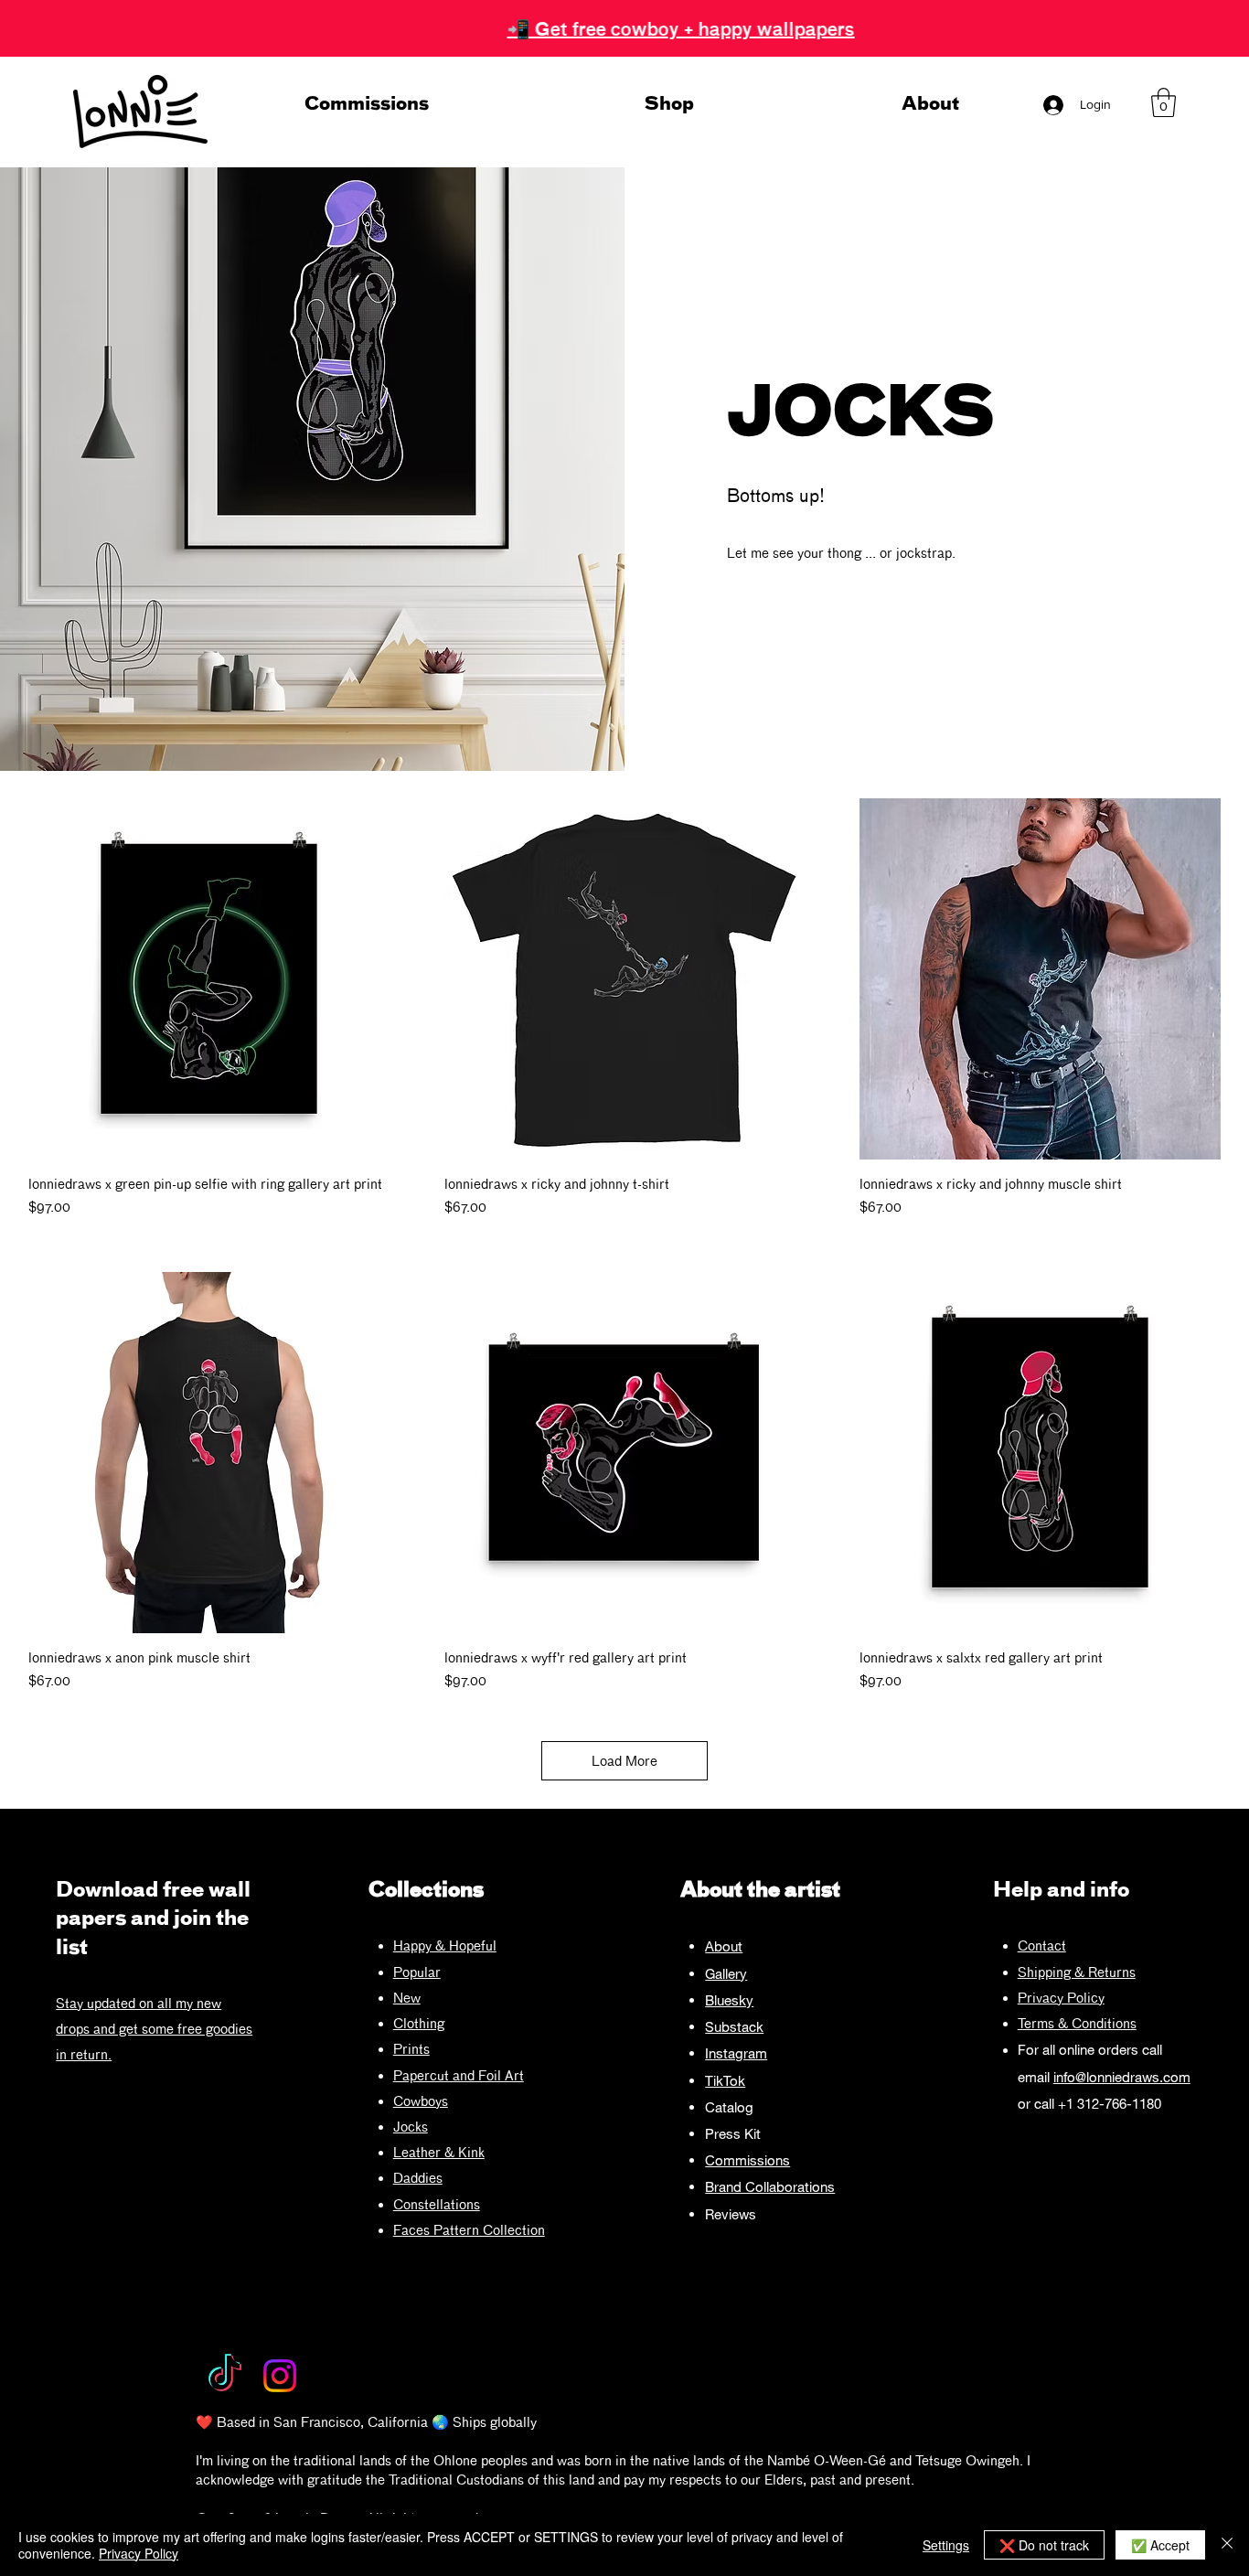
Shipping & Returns (1077, 1972)
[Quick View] (209, 979)
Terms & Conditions (1077, 2023)
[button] (1164, 102)
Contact (1042, 1945)
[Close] (1227, 2545)
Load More (624, 1761)
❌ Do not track (1044, 2545)
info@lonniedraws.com (1122, 2077)
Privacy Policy (1061, 1998)
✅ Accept (1160, 2545)
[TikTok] (225, 2376)
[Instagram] (280, 2376)
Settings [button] (946, 2545)
